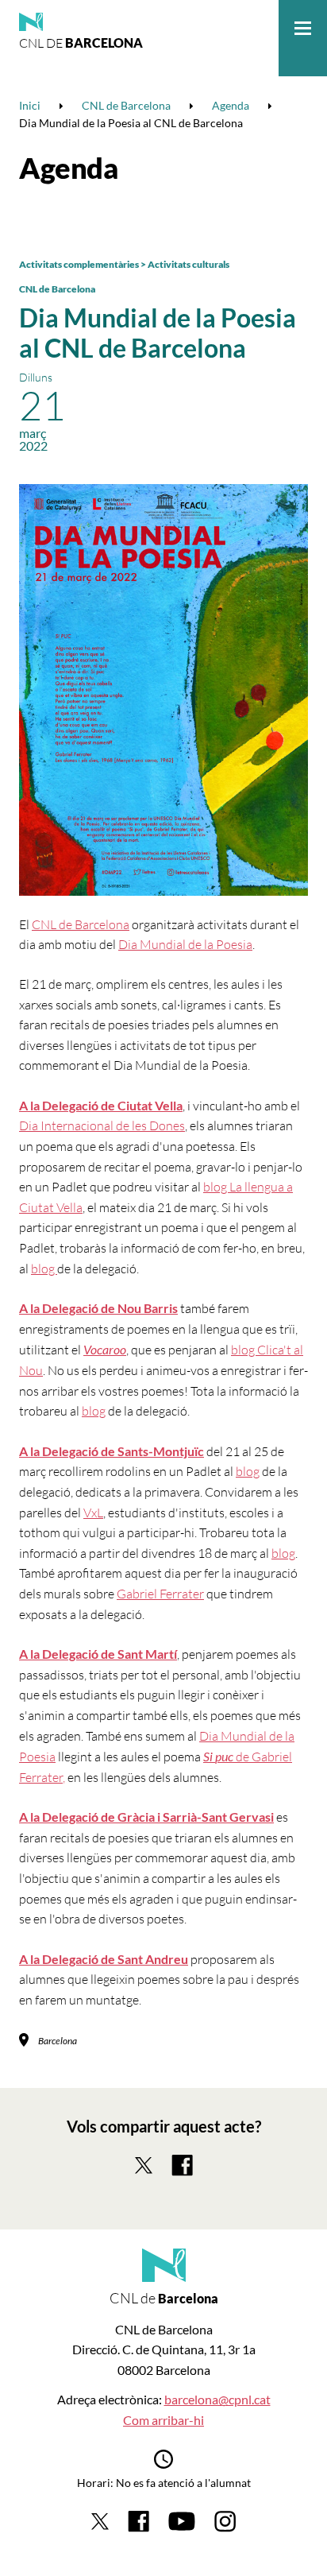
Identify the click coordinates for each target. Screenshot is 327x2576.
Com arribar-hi (163, 2420)
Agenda (69, 168)
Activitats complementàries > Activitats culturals (124, 264)
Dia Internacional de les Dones (102, 1125)
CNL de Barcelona (57, 289)
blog (44, 1269)
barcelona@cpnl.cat (217, 2399)
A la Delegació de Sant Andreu (104, 1959)
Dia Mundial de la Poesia (185, 944)
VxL (93, 1513)
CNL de (81, 43)
